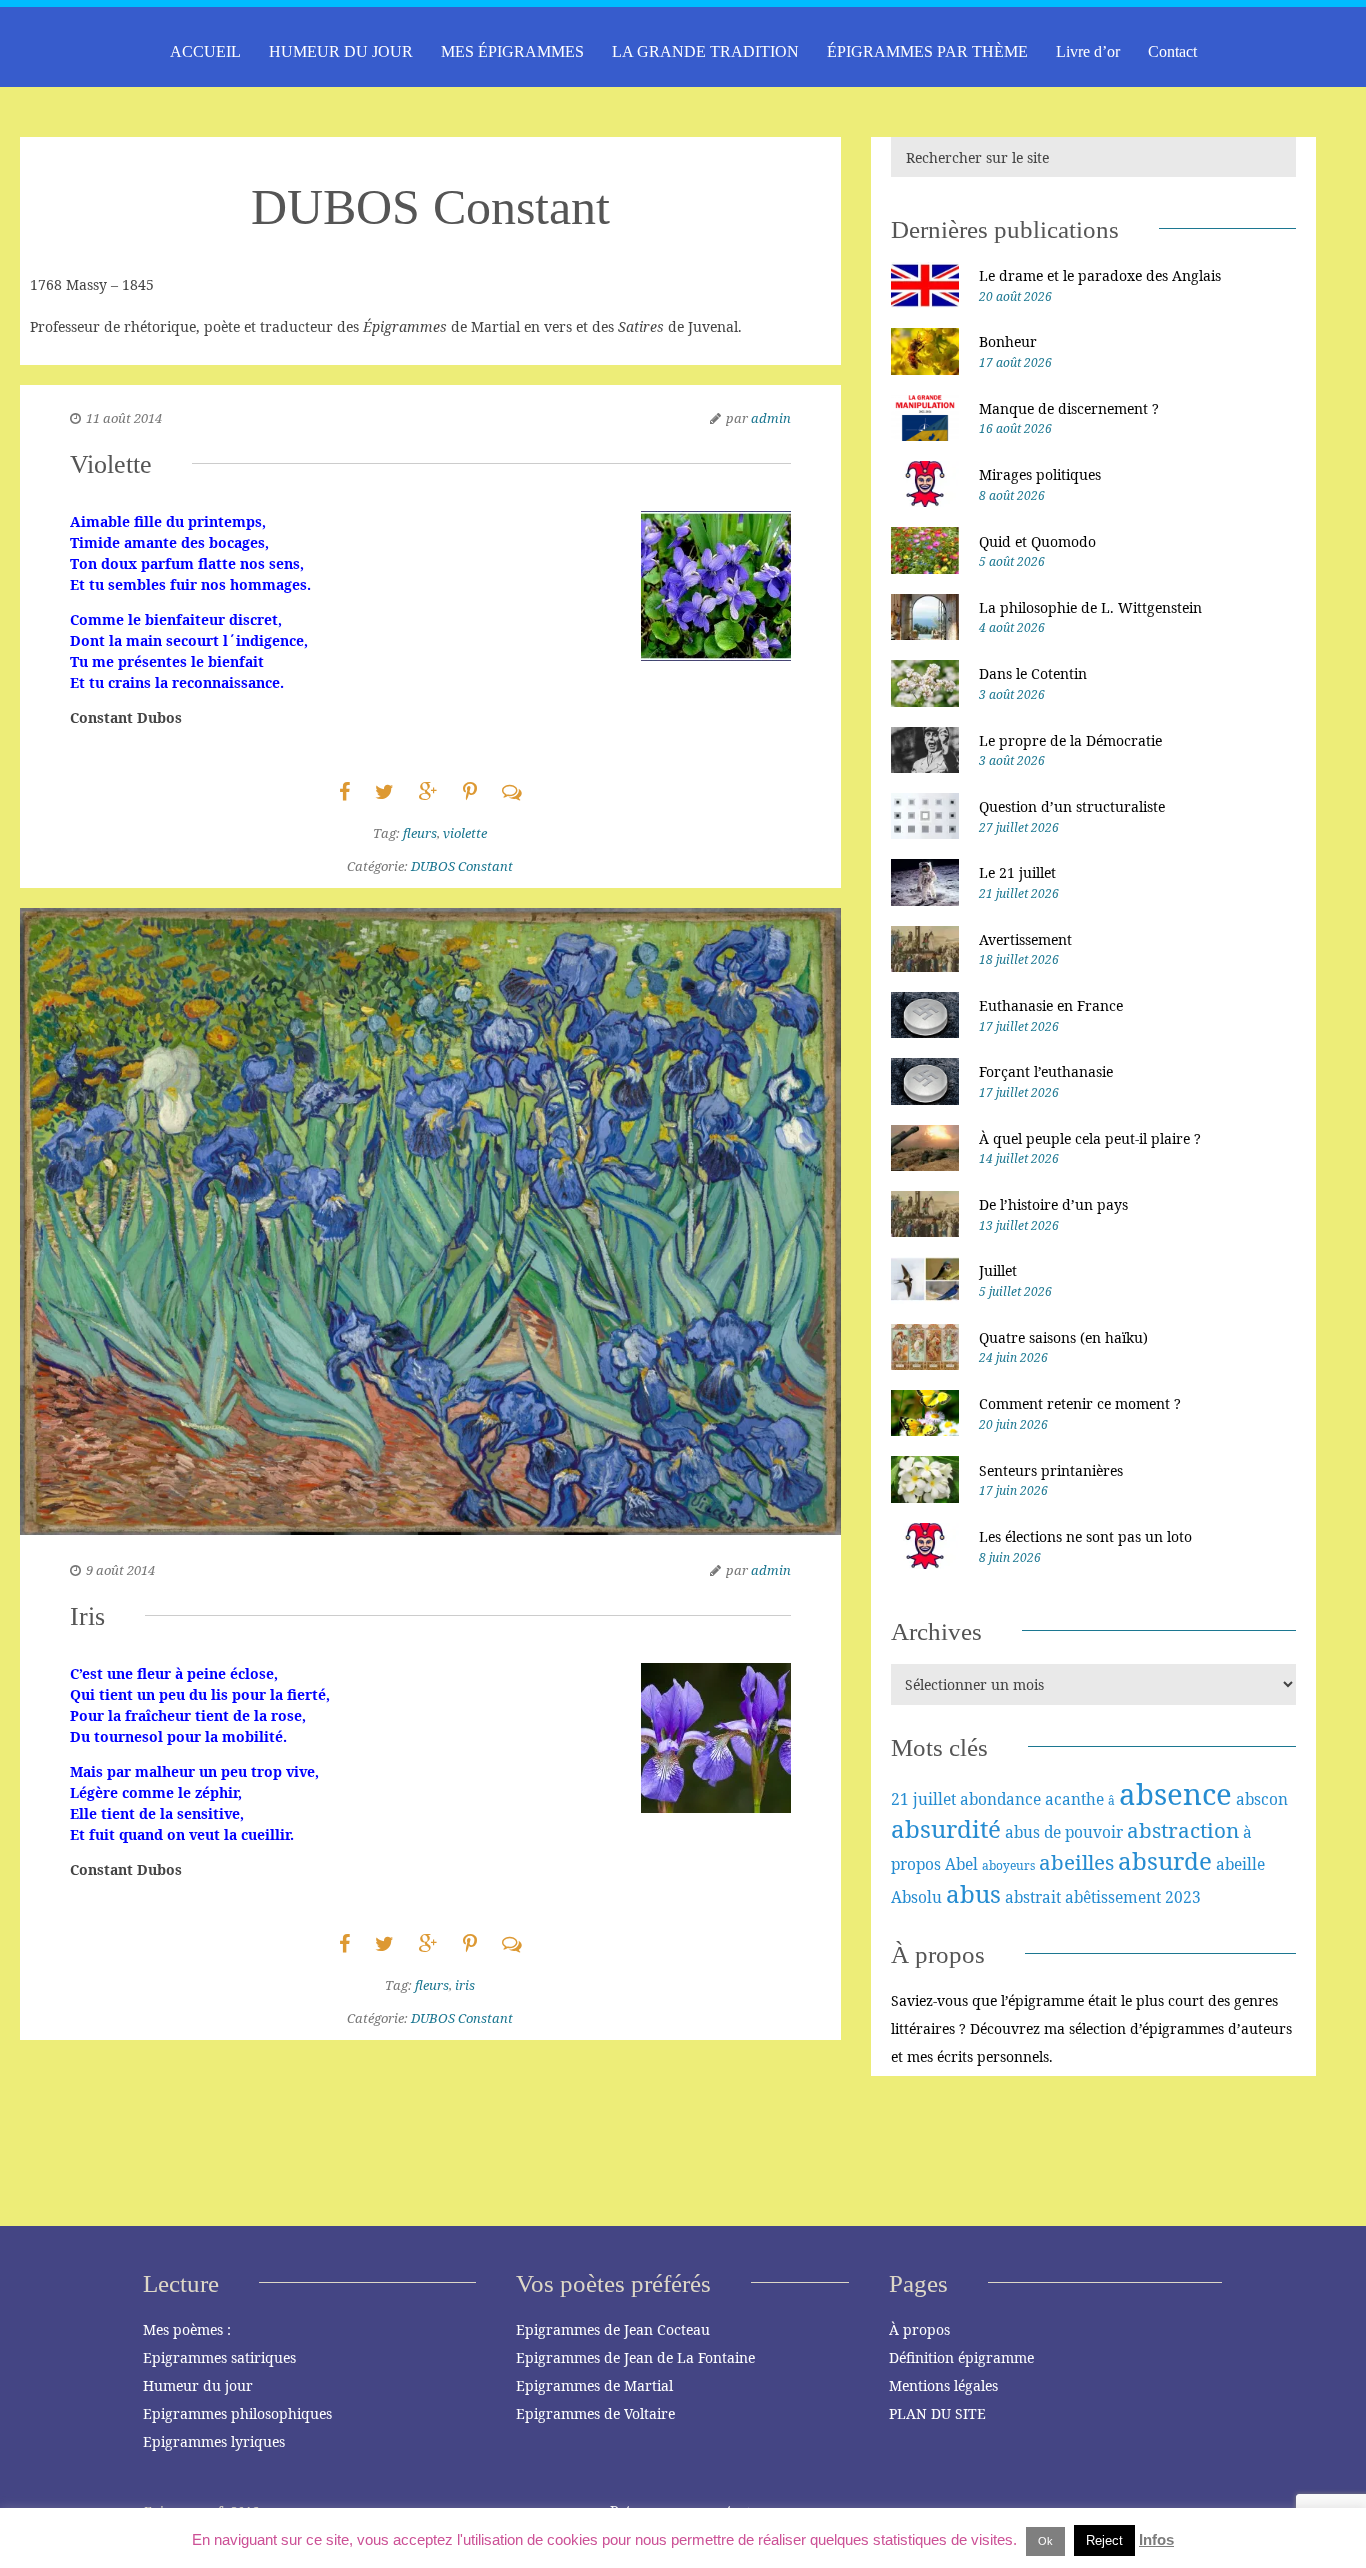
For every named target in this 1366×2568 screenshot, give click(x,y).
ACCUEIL (205, 51)
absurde (1165, 1860)
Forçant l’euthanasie (1046, 1071)
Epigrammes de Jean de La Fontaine (635, 2357)
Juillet (998, 1270)
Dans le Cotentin (1033, 673)
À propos (919, 2329)
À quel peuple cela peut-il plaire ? (1090, 1138)
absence (1175, 1794)
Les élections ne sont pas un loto (1085, 1536)
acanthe (1074, 1799)
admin (771, 418)
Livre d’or (1088, 51)
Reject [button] (1104, 2540)
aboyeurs (1008, 1865)
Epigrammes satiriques (219, 2357)
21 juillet (923, 1799)
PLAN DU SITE (937, 2413)
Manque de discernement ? (1069, 408)
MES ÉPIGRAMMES (512, 51)
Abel (961, 1864)
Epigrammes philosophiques (237, 2413)
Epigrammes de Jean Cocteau (613, 2329)
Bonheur (1008, 341)
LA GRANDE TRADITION (705, 51)
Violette (111, 464)
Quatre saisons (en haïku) (1063, 1337)
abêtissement (1113, 1897)
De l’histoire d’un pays (1053, 1204)
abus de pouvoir (1064, 1832)
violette (465, 833)
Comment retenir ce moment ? (1080, 1403)
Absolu (916, 1897)
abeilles (1076, 1862)
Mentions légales (943, 2385)
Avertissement (1025, 939)
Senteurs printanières (1051, 1470)
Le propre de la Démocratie (1070, 740)
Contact (1172, 51)
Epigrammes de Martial (594, 2385)
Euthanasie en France (1051, 1005)
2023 (1183, 1897)
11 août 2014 (124, 418)
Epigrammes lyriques (214, 2441)
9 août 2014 (120, 1570)
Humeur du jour (198, 2385)
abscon (1262, 1799)
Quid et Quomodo (1037, 541)
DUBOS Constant (462, 866)
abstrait (1033, 1897)
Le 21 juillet (1017, 872)
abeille (1240, 1864)
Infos (1156, 2539)
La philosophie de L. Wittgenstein (1090, 607)
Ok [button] (1045, 2541)
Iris (87, 1616)
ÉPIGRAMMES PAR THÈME (927, 51)
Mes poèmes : (187, 2329)
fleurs (420, 833)
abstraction (1183, 1830)
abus (973, 1893)
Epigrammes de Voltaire (595, 2413)
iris (465, 1985)
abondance (1000, 1799)
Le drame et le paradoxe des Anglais (1100, 275)
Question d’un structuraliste (1072, 806)
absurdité (946, 1828)
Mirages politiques (1040, 474)
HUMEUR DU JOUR (341, 51)
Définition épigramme (961, 2357)
